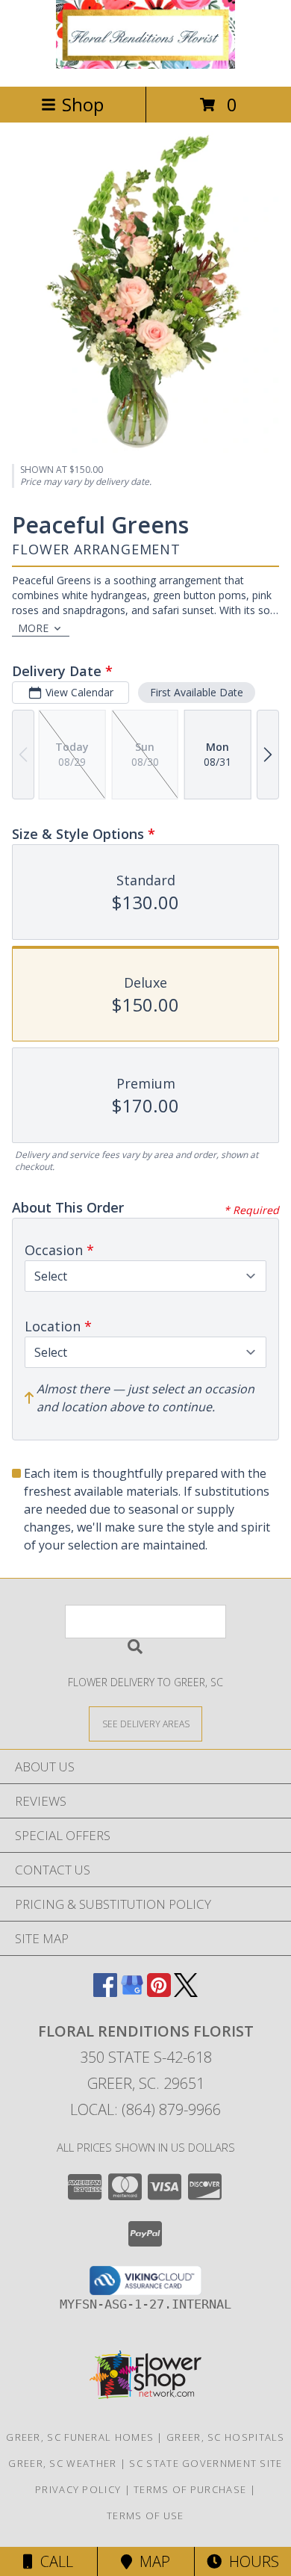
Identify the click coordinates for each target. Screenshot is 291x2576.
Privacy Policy (78, 2489)
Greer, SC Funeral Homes (80, 2437)
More (33, 628)
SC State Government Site (206, 2463)
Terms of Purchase (190, 2489)
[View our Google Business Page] (132, 1992)
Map (151, 2561)
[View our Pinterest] (159, 1992)
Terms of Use (145, 2515)
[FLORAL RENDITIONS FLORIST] (145, 65)
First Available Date (197, 692)
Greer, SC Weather (62, 2463)
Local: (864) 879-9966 (145, 2109)
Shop (83, 104)
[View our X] (186, 1992)
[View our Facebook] (105, 1992)
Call (53, 2561)
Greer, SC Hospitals (226, 2437)
